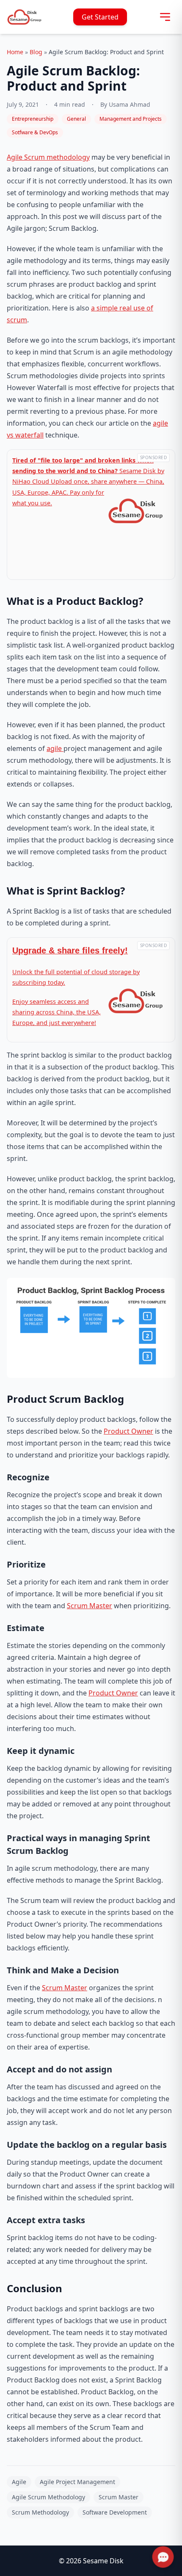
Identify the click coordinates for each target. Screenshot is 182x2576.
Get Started (100, 17)
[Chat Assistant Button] (163, 2557)
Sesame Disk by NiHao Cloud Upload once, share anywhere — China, (88, 471)
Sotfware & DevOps (35, 132)
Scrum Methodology (40, 2512)
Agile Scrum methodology (48, 157)
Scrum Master (90, 1606)
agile (55, 748)
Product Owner (128, 1431)
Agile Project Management (77, 2482)
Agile (19, 2482)
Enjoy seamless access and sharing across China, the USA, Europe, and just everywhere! (57, 1012)
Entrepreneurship (33, 119)
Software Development (115, 2512)
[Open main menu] (165, 17)
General (76, 119)
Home (15, 52)
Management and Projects (131, 119)
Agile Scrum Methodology (48, 2497)
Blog (36, 52)
